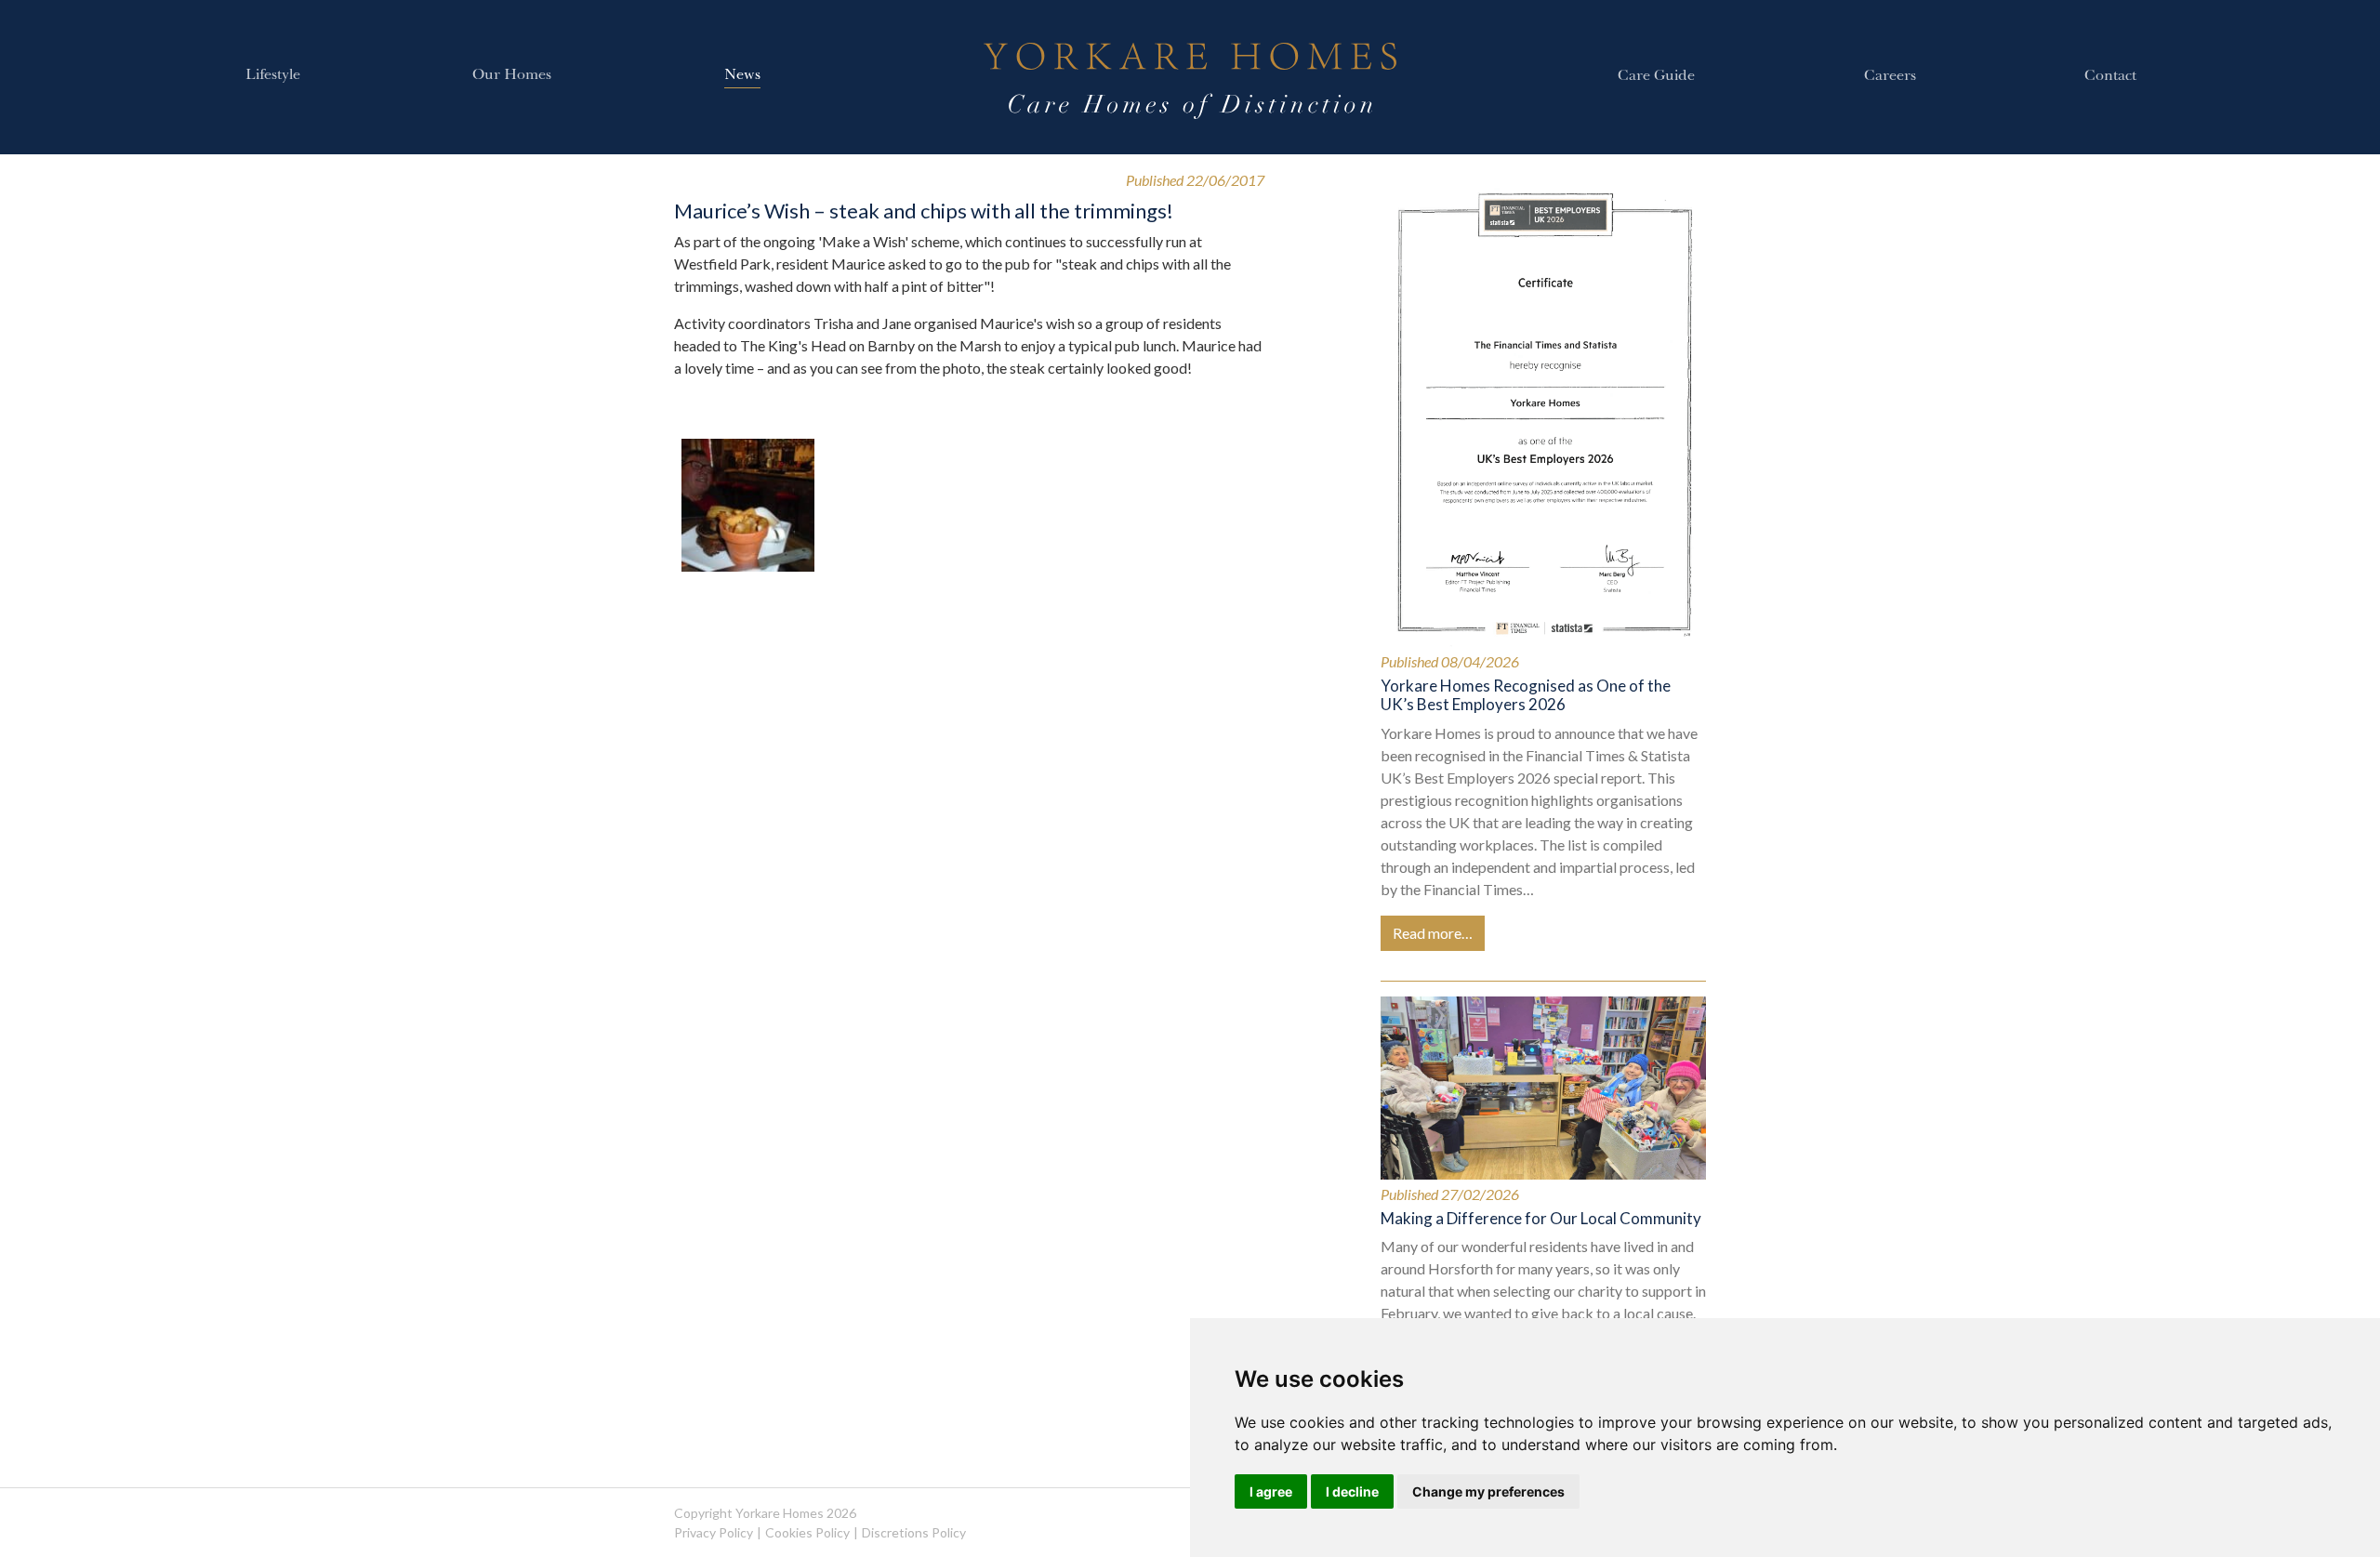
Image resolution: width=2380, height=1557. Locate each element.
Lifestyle (273, 76)
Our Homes (512, 76)
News (742, 76)
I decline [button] (1352, 1491)
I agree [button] (1271, 1491)
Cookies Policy (807, 1532)
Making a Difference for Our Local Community (1541, 1218)
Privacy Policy (714, 1532)
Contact (2110, 77)
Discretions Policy (914, 1532)
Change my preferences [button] (1488, 1491)
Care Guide (1656, 77)
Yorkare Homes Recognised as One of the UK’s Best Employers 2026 (1526, 695)
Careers (1890, 77)
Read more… (1433, 933)
